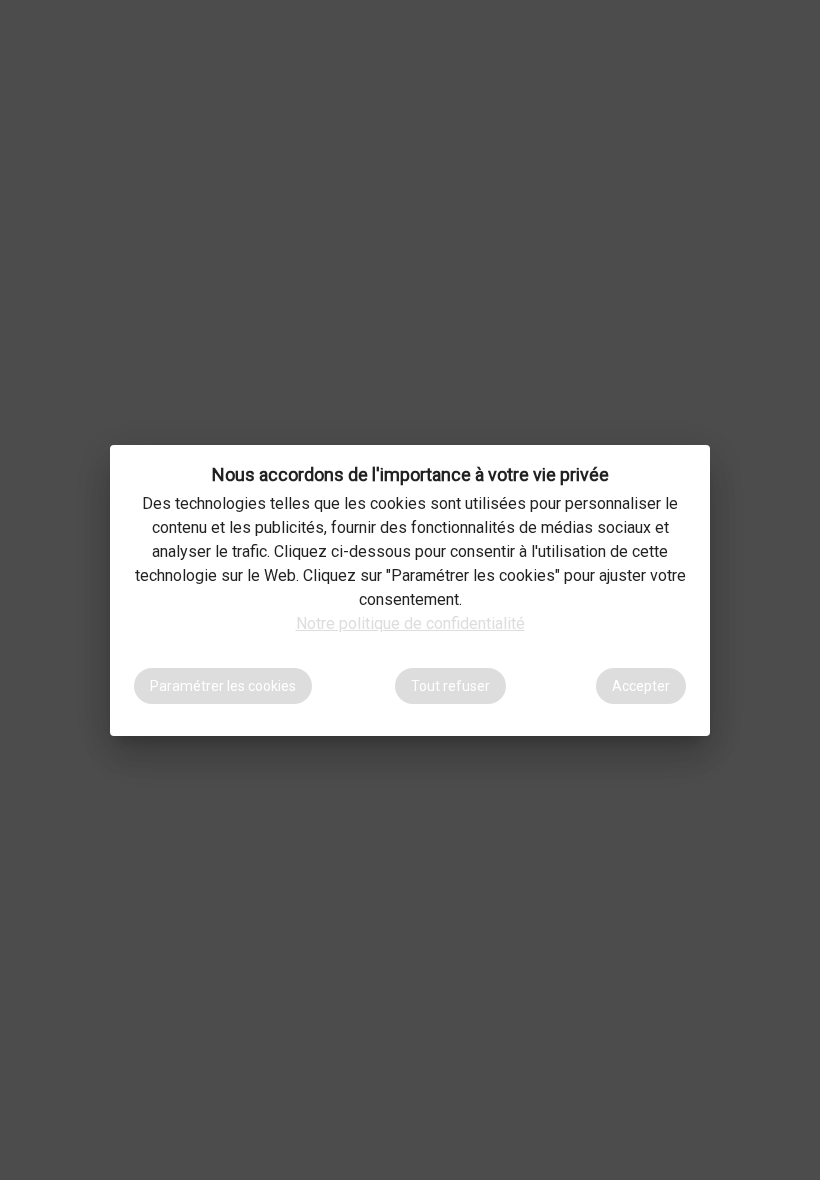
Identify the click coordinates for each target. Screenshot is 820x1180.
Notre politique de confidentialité (410, 623)
